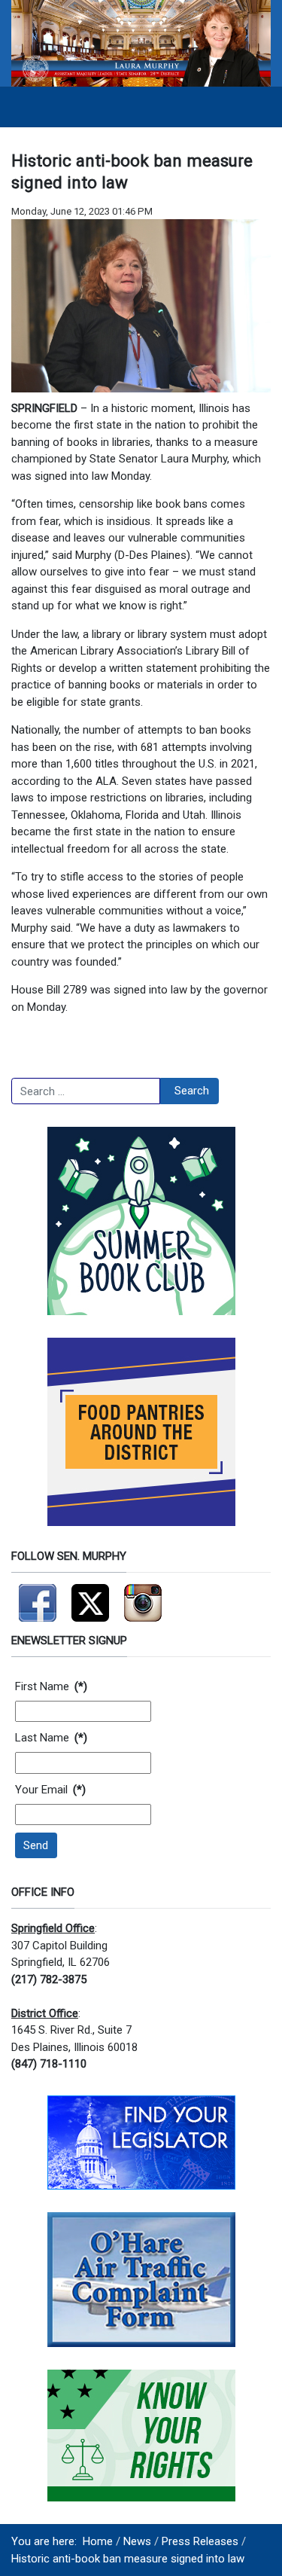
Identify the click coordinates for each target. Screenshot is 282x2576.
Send (36, 1845)
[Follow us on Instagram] (143, 1597)
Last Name (51, 1738)
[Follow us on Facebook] (38, 1597)
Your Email (50, 1790)
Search (192, 1091)
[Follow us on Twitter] (90, 1597)
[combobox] (86, 1091)
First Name (51, 1686)
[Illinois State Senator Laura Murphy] (141, 42)
